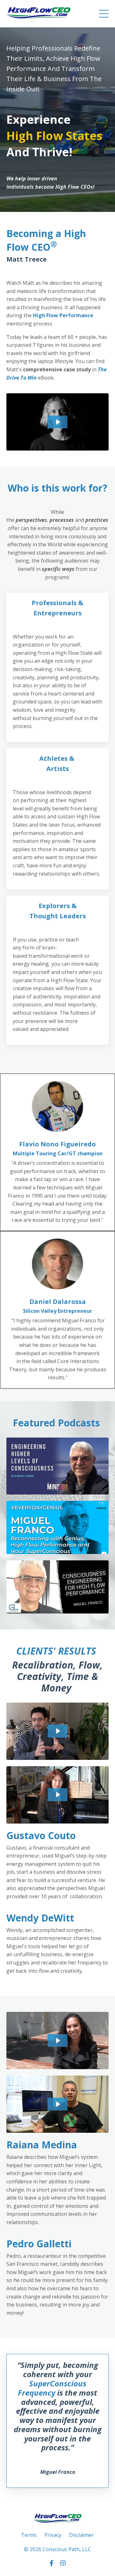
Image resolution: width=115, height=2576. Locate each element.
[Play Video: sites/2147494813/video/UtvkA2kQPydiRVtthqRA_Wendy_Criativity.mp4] (58, 1795)
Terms (29, 2535)
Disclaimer (81, 2535)
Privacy (53, 2535)
